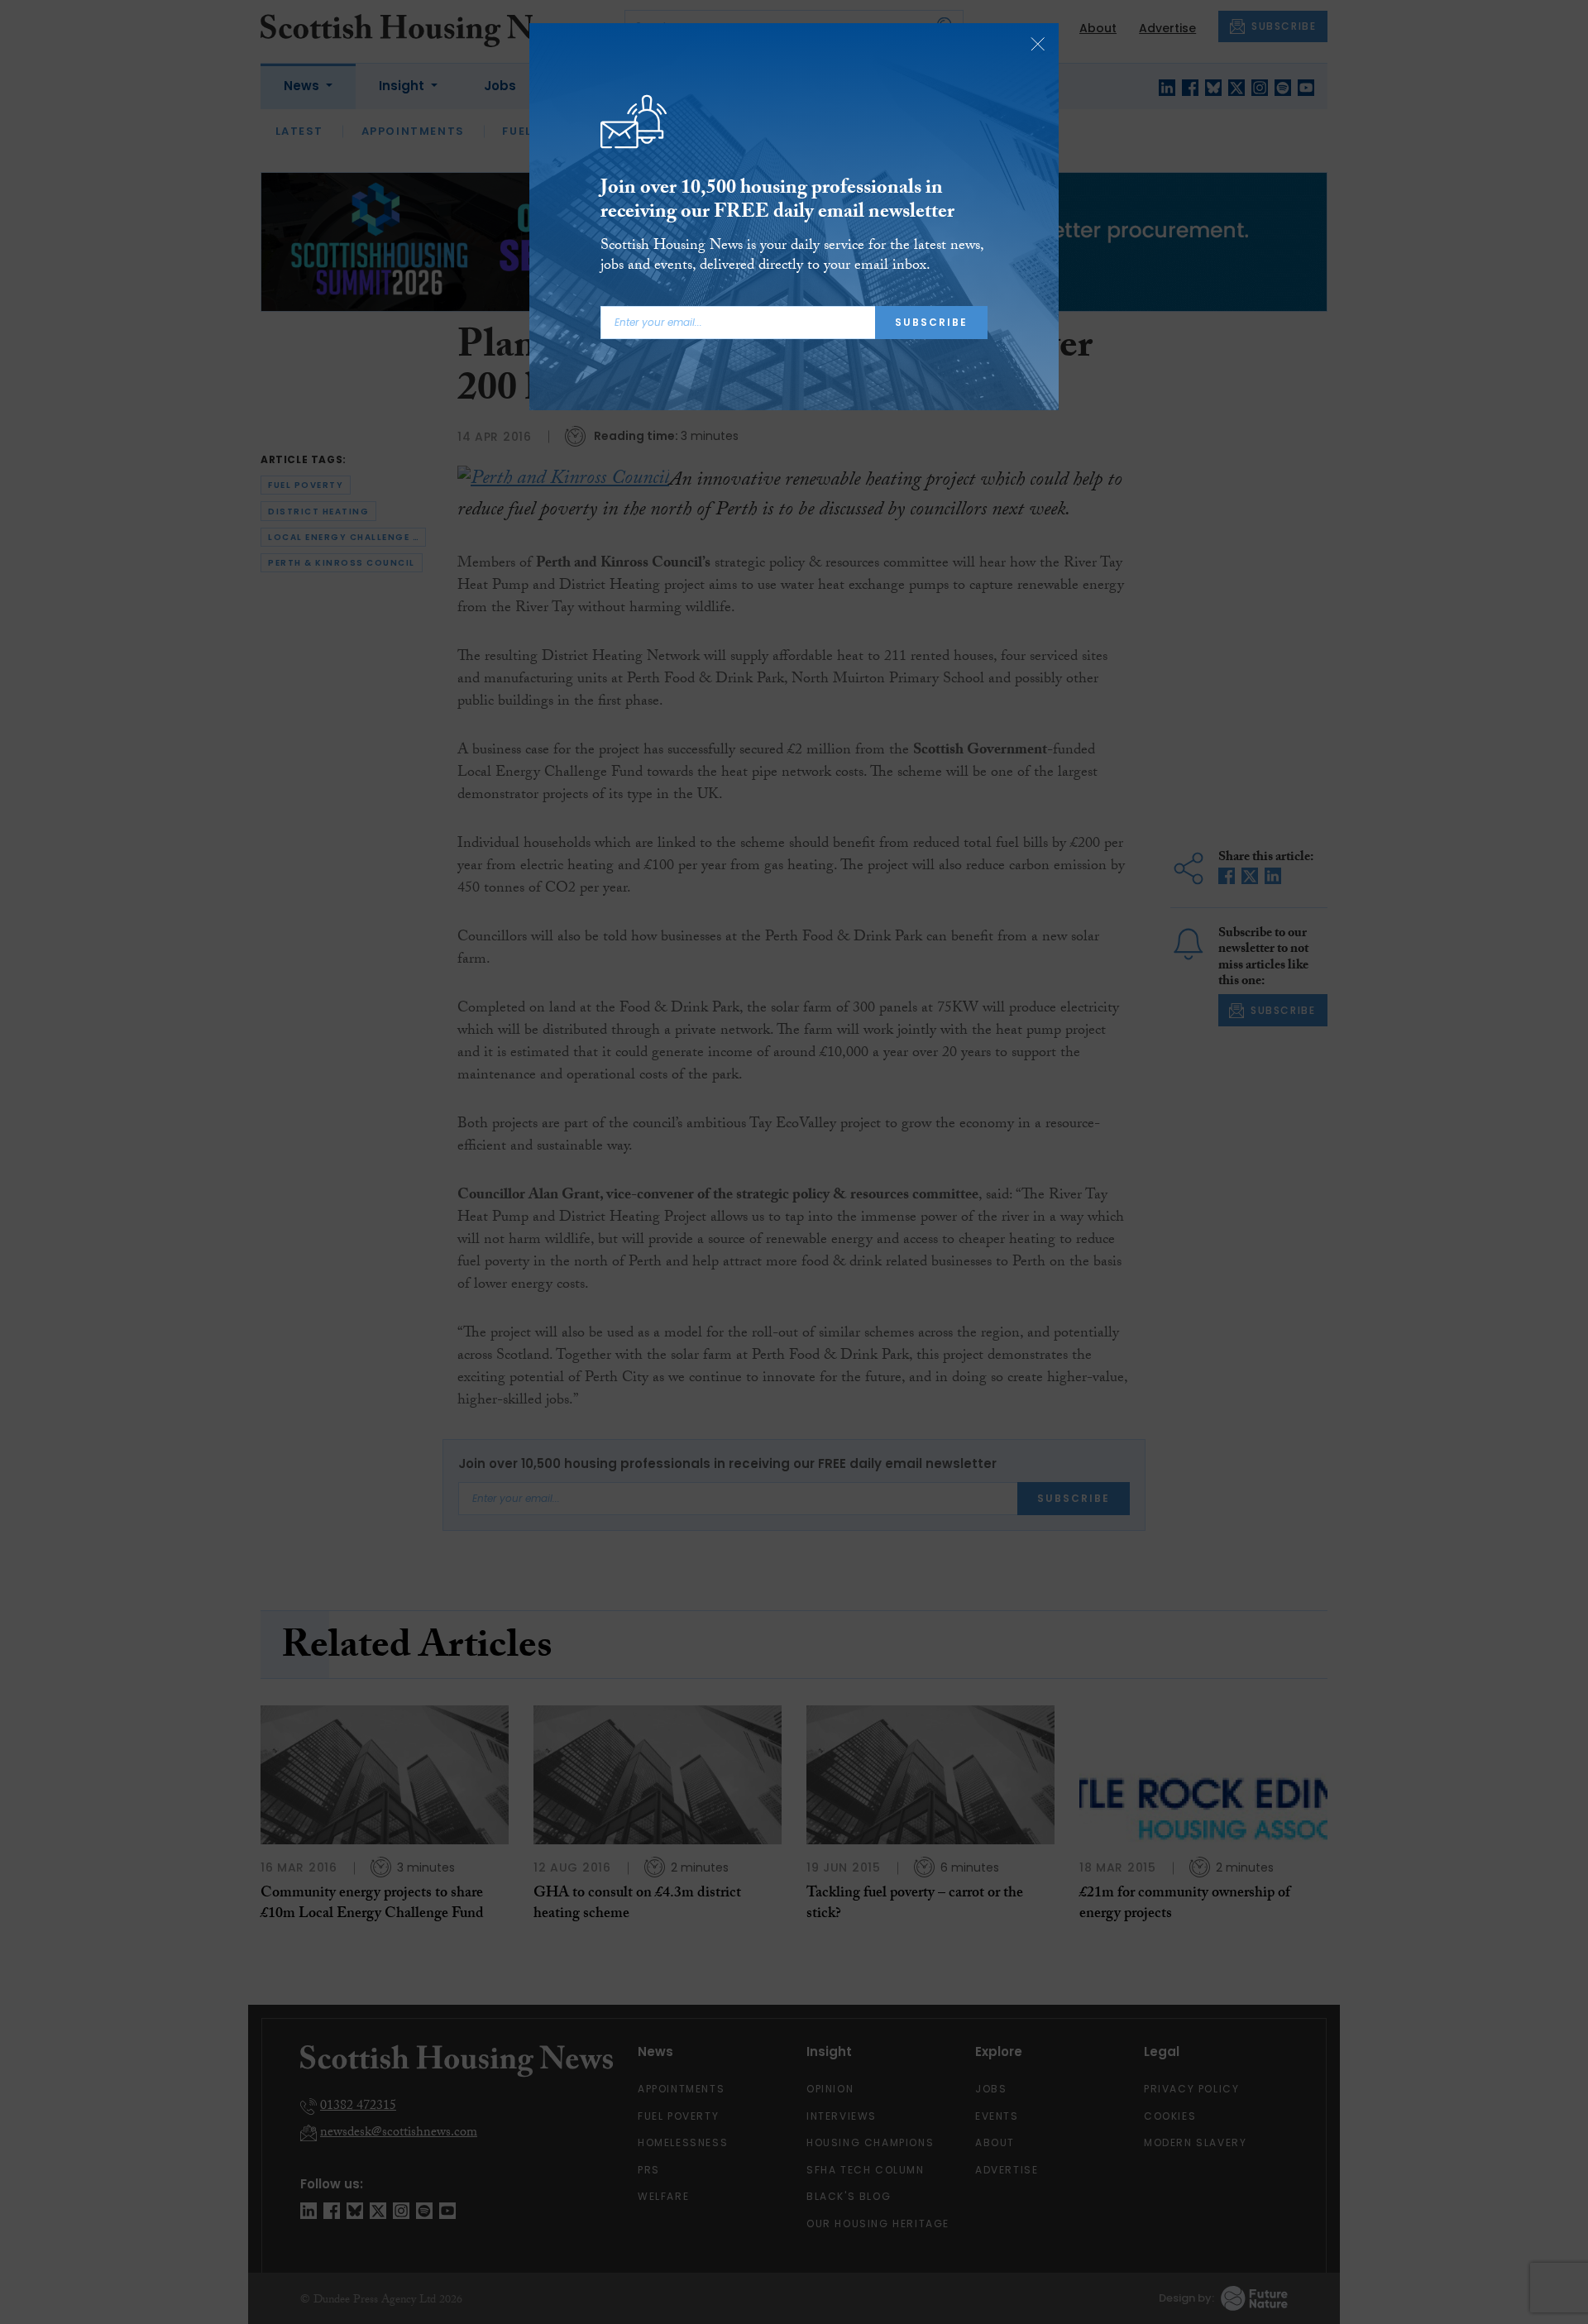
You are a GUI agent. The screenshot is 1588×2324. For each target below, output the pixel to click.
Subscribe (931, 322)
